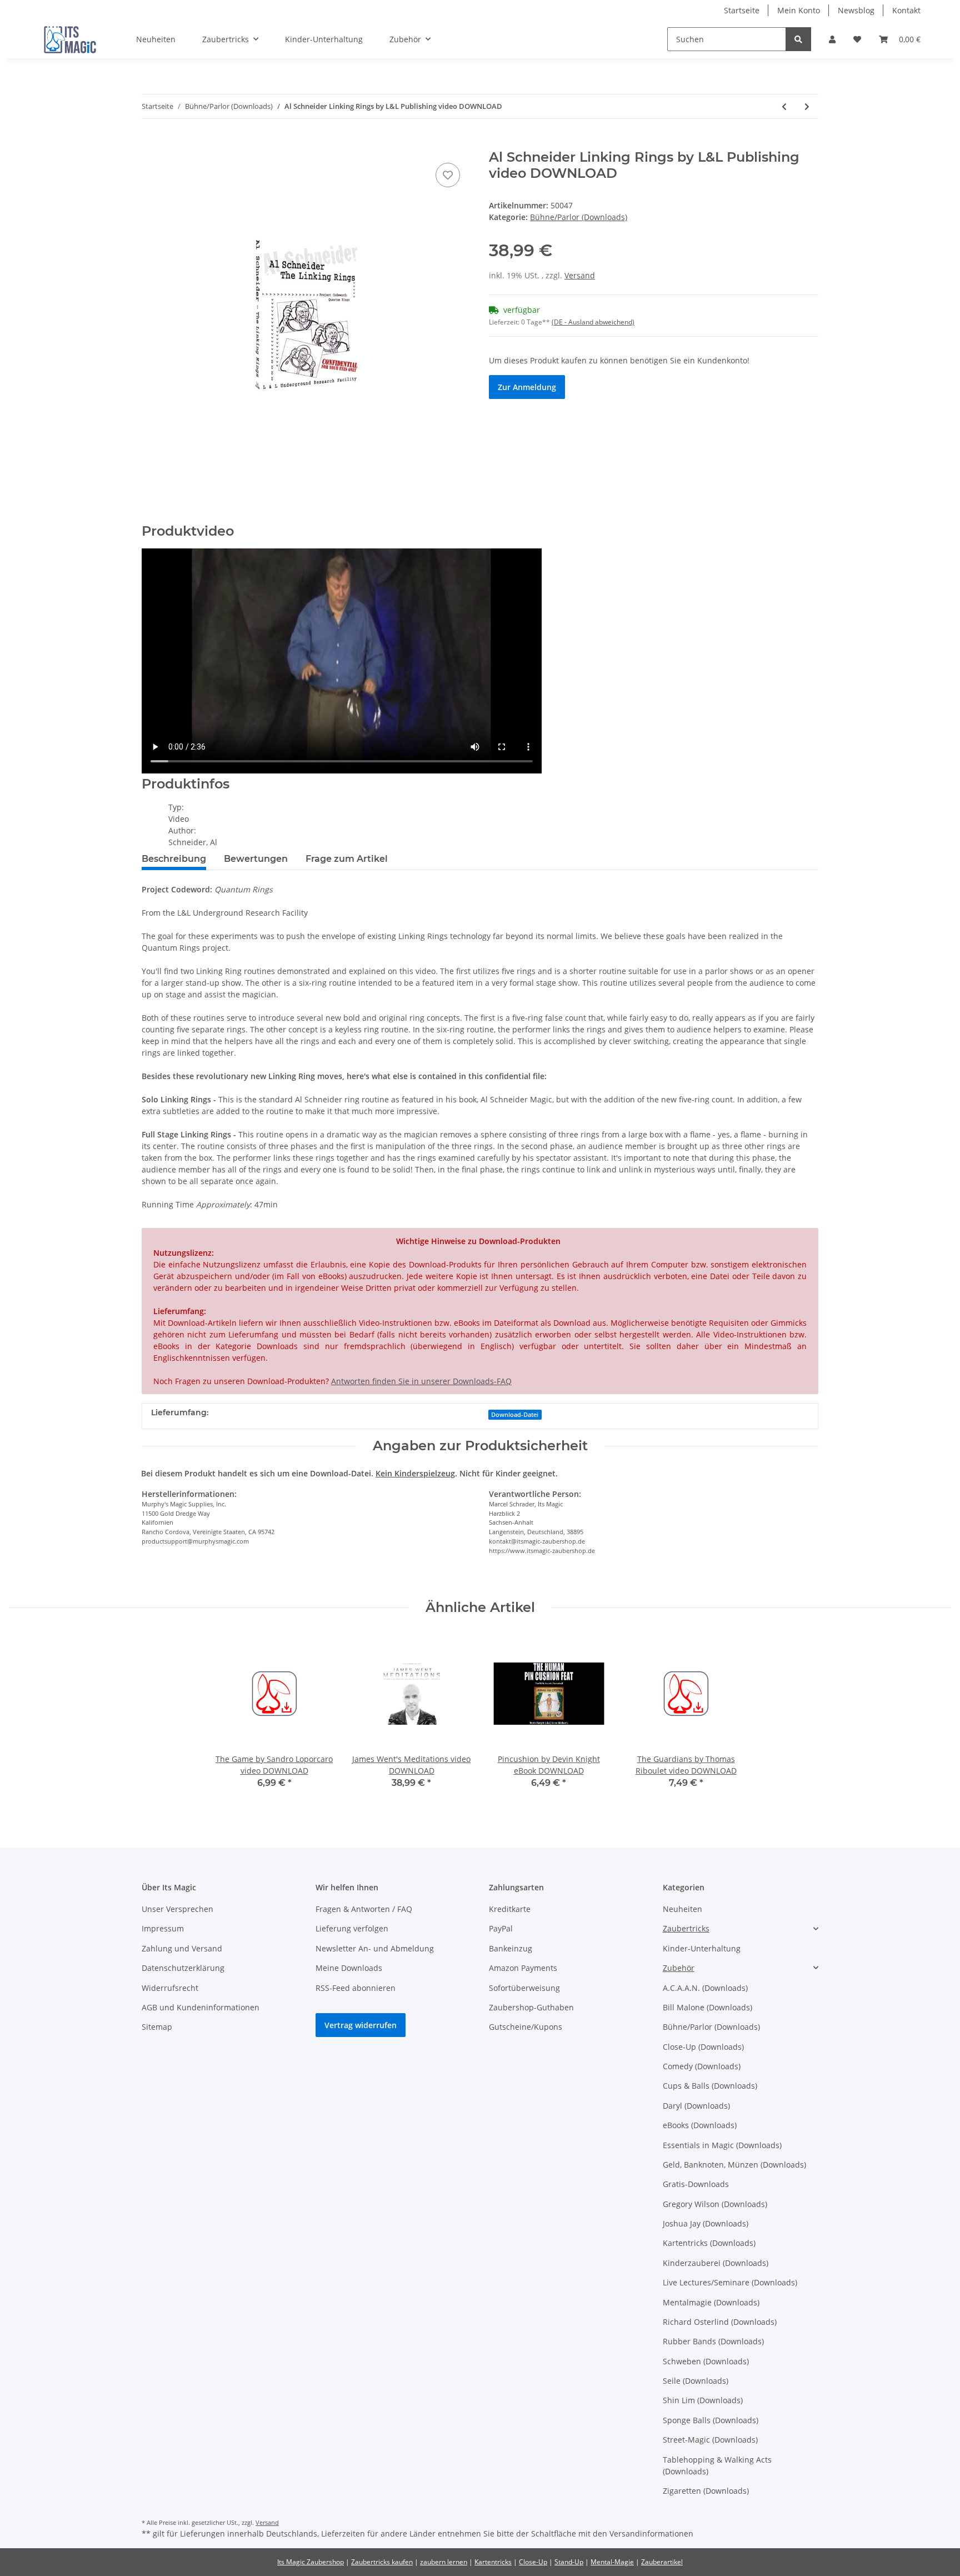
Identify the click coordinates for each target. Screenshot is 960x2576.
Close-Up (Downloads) (703, 2047)
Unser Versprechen (177, 1909)
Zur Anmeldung (527, 387)
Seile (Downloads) (696, 2381)
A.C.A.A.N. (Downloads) (705, 1988)
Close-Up (533, 2562)
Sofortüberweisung (524, 1988)
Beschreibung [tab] (174, 859)
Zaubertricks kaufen (382, 2562)
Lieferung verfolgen (352, 1928)
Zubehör (679, 1968)
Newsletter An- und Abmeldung (375, 1948)
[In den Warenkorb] (151, 143)
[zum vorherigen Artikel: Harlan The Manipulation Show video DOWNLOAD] (784, 106)
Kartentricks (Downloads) (709, 2243)
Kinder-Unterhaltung (702, 1948)
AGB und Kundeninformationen (201, 2007)
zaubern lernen (444, 2562)
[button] (832, 39)
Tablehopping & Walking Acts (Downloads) (717, 2465)
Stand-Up (569, 2562)
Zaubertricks (686, 1928)
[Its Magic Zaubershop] (70, 39)
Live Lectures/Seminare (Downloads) (730, 2282)
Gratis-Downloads (696, 2184)
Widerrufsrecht (170, 1988)
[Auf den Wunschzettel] (448, 175)
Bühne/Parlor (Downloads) (579, 217)
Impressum (163, 1928)
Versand (580, 275)
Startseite (742, 10)
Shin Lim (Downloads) (703, 2400)
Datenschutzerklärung (183, 1968)
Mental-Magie (612, 2562)
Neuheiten (682, 1909)
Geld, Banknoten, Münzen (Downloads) (734, 2165)
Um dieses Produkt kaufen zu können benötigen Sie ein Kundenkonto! (619, 360)
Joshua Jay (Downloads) (706, 2223)
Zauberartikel (662, 2562)
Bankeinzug (511, 1948)
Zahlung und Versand (182, 1948)
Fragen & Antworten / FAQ (364, 1909)
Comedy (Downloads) (702, 2066)
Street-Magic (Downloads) (710, 2440)
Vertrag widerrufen (361, 2025)
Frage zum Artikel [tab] (347, 859)
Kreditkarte (510, 1909)
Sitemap (157, 2027)
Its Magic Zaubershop (311, 2562)
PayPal (501, 1928)
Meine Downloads (349, 1968)
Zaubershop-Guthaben (531, 2007)
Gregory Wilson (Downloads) (715, 2204)
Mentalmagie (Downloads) (711, 2302)
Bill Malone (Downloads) (707, 2007)
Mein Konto (799, 10)
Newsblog (856, 10)
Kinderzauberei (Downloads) (716, 2263)
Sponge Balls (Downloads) (711, 2420)
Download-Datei (515, 1415)
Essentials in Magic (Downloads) (722, 2145)
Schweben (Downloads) (706, 2361)
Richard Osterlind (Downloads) (720, 2322)
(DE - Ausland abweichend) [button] (593, 322)
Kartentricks (493, 2562)
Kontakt (906, 10)
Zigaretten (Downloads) (706, 2491)
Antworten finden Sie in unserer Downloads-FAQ (421, 1381)
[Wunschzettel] (857, 39)
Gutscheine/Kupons (526, 2027)
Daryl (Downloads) (696, 2106)
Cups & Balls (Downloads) (710, 2086)
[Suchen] (798, 39)
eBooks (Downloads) (700, 2125)
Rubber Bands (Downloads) (713, 2341)
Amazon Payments (523, 1968)
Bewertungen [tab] (256, 859)
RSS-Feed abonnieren (356, 1988)
